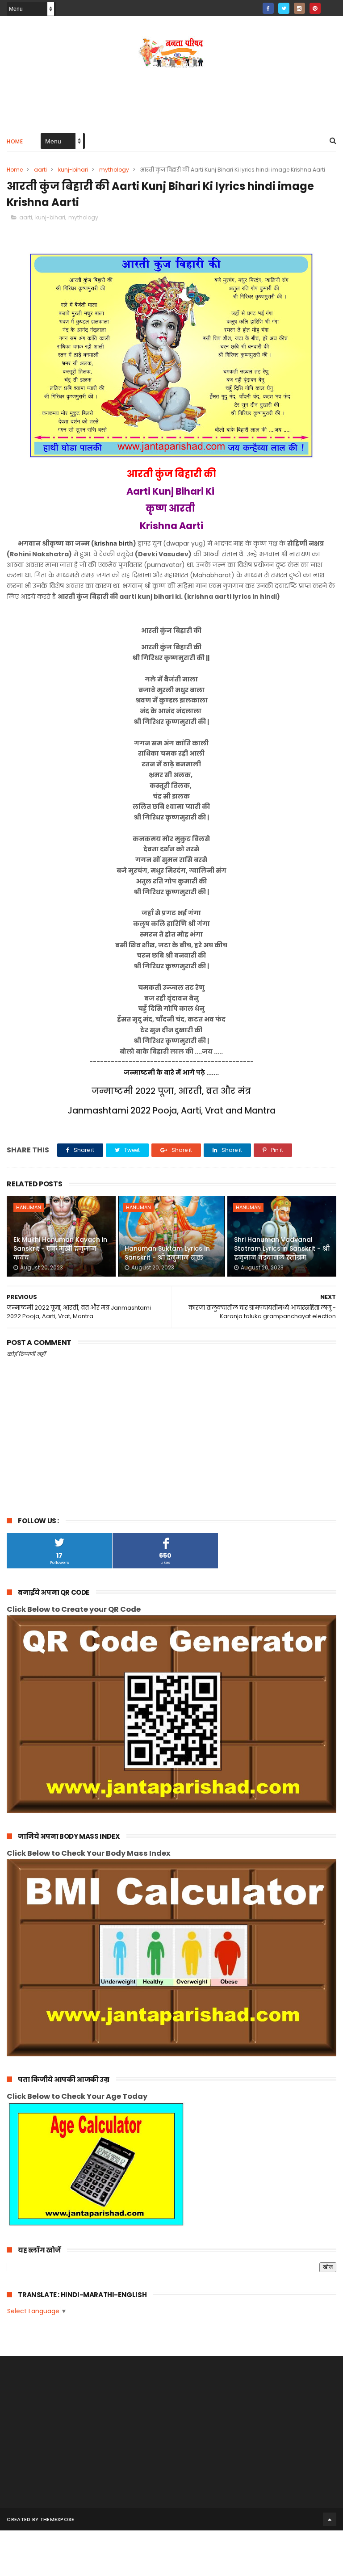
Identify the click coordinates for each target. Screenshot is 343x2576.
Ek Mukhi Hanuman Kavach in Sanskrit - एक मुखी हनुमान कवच (60, 1248)
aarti (40, 170)
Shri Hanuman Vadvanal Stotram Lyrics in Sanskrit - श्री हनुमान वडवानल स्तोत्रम (282, 1248)
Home (15, 141)
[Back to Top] (330, 2519)
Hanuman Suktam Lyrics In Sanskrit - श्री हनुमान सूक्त (167, 1253)
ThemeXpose (57, 2519)
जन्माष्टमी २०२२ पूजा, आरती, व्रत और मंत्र (171, 1091)
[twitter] (284, 8)
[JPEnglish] (331, 6)
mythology (114, 170)
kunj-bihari (73, 170)
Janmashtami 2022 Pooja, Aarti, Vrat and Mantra (171, 1111)
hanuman (29, 1207)
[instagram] (299, 8)
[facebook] (268, 8)
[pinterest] (315, 8)
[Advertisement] (171, 97)
